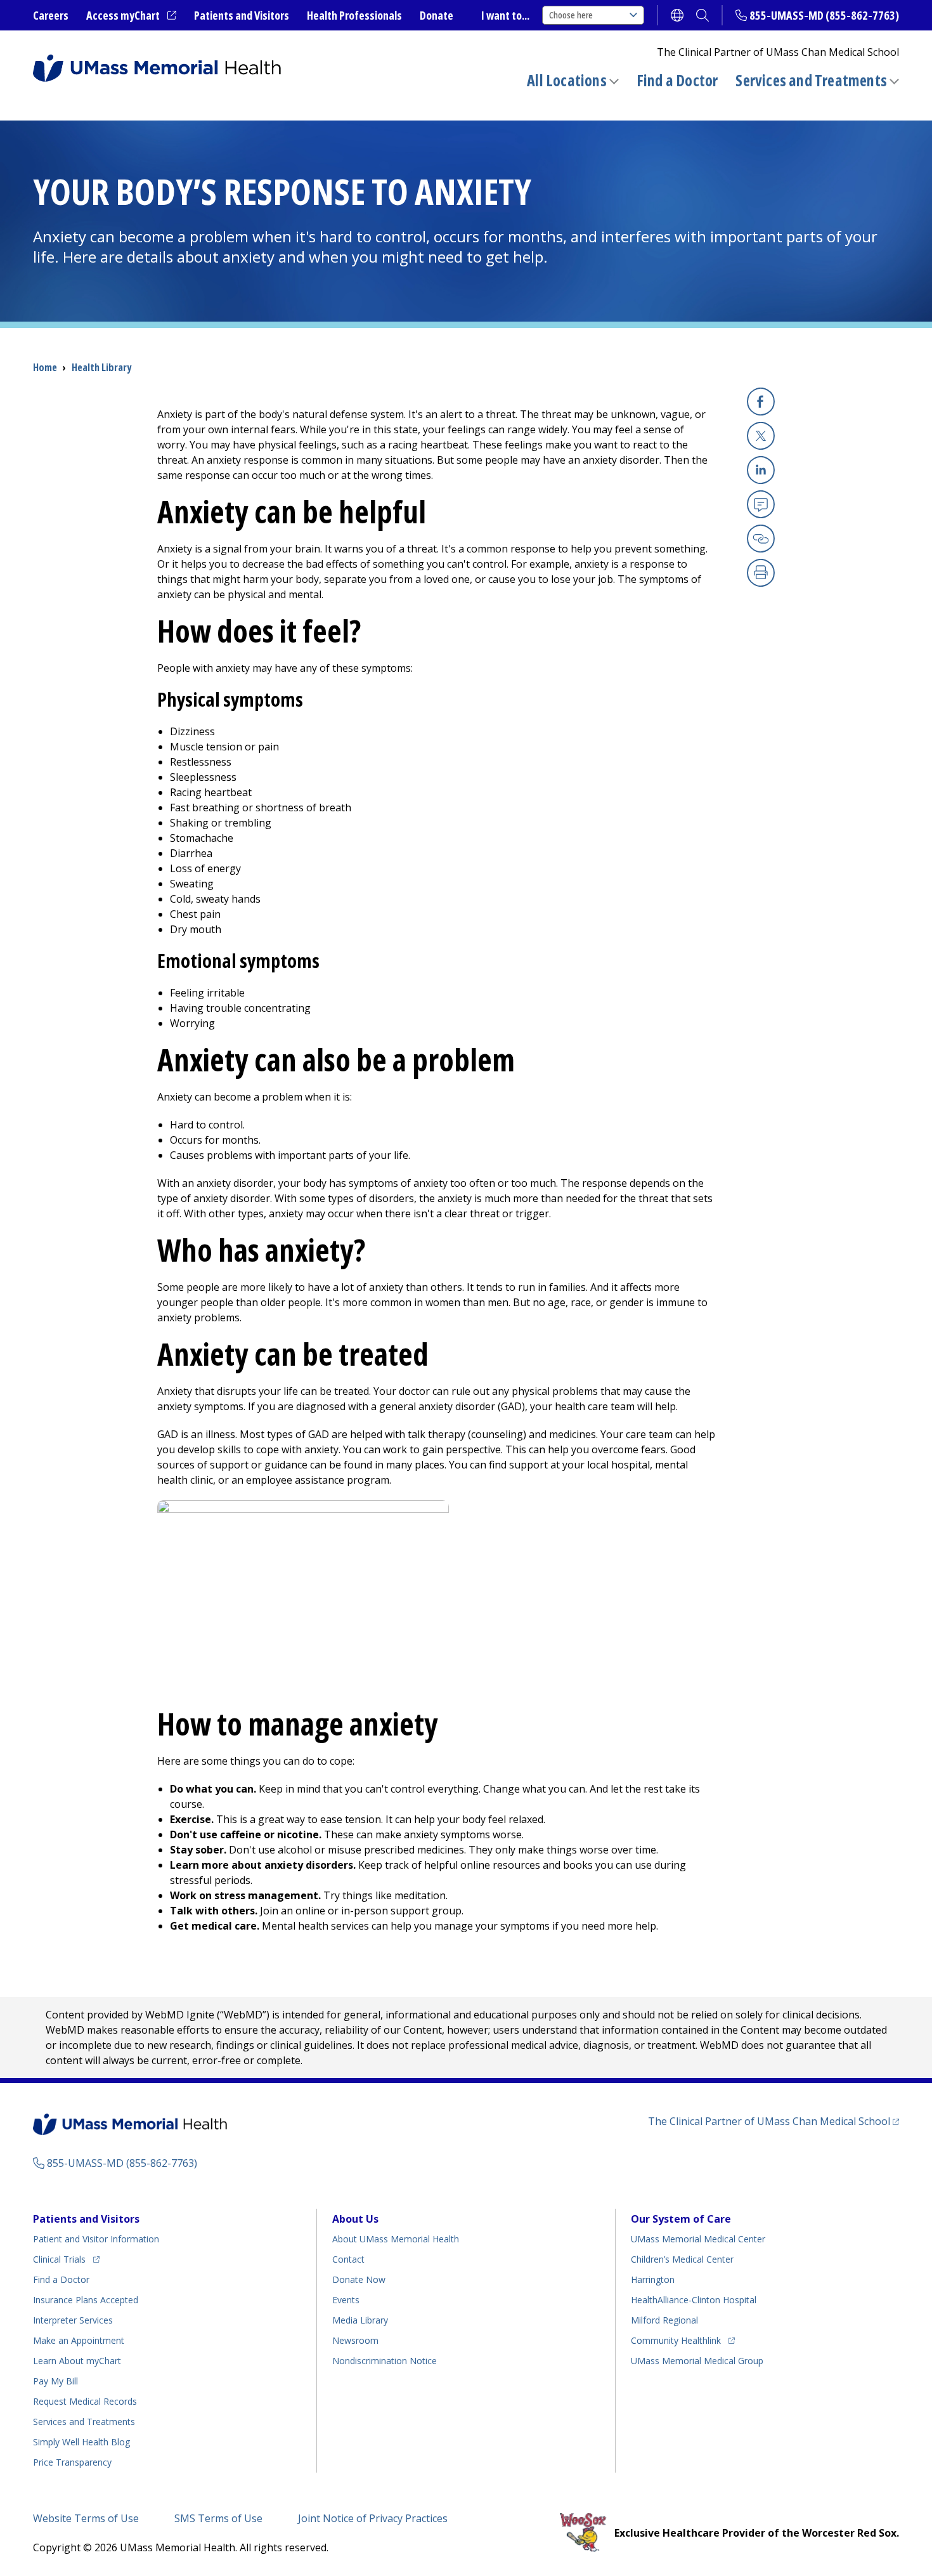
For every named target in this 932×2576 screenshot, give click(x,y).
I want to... (505, 15)
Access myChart (131, 16)
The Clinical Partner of (773, 2121)
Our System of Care (681, 2219)
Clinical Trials (66, 2259)
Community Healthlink (676, 2340)
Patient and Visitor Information (96, 2239)
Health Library (101, 367)
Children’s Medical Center (682, 2259)
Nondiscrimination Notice (385, 2361)
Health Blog (81, 2442)
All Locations (567, 80)
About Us (355, 2219)
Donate (437, 15)
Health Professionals (354, 15)
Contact (348, 2259)
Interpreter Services (73, 2320)
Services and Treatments (811, 80)
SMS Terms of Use (218, 2518)
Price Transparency (72, 2462)
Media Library (360, 2320)
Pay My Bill (55, 2381)
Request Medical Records (85, 2401)
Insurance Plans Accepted (86, 2300)
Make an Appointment (79, 2340)
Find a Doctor (677, 81)
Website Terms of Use (86, 2518)
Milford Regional (664, 2320)
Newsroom (355, 2340)
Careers (51, 15)
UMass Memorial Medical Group (697, 2361)
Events (346, 2300)
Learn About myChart (77, 2361)
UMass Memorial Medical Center (698, 2239)
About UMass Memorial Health (396, 2239)
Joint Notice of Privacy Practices (373, 2518)
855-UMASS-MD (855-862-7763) (824, 15)
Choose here (571, 15)
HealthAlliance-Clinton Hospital (694, 2300)
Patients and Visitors (242, 15)
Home (45, 367)
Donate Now (359, 2279)
